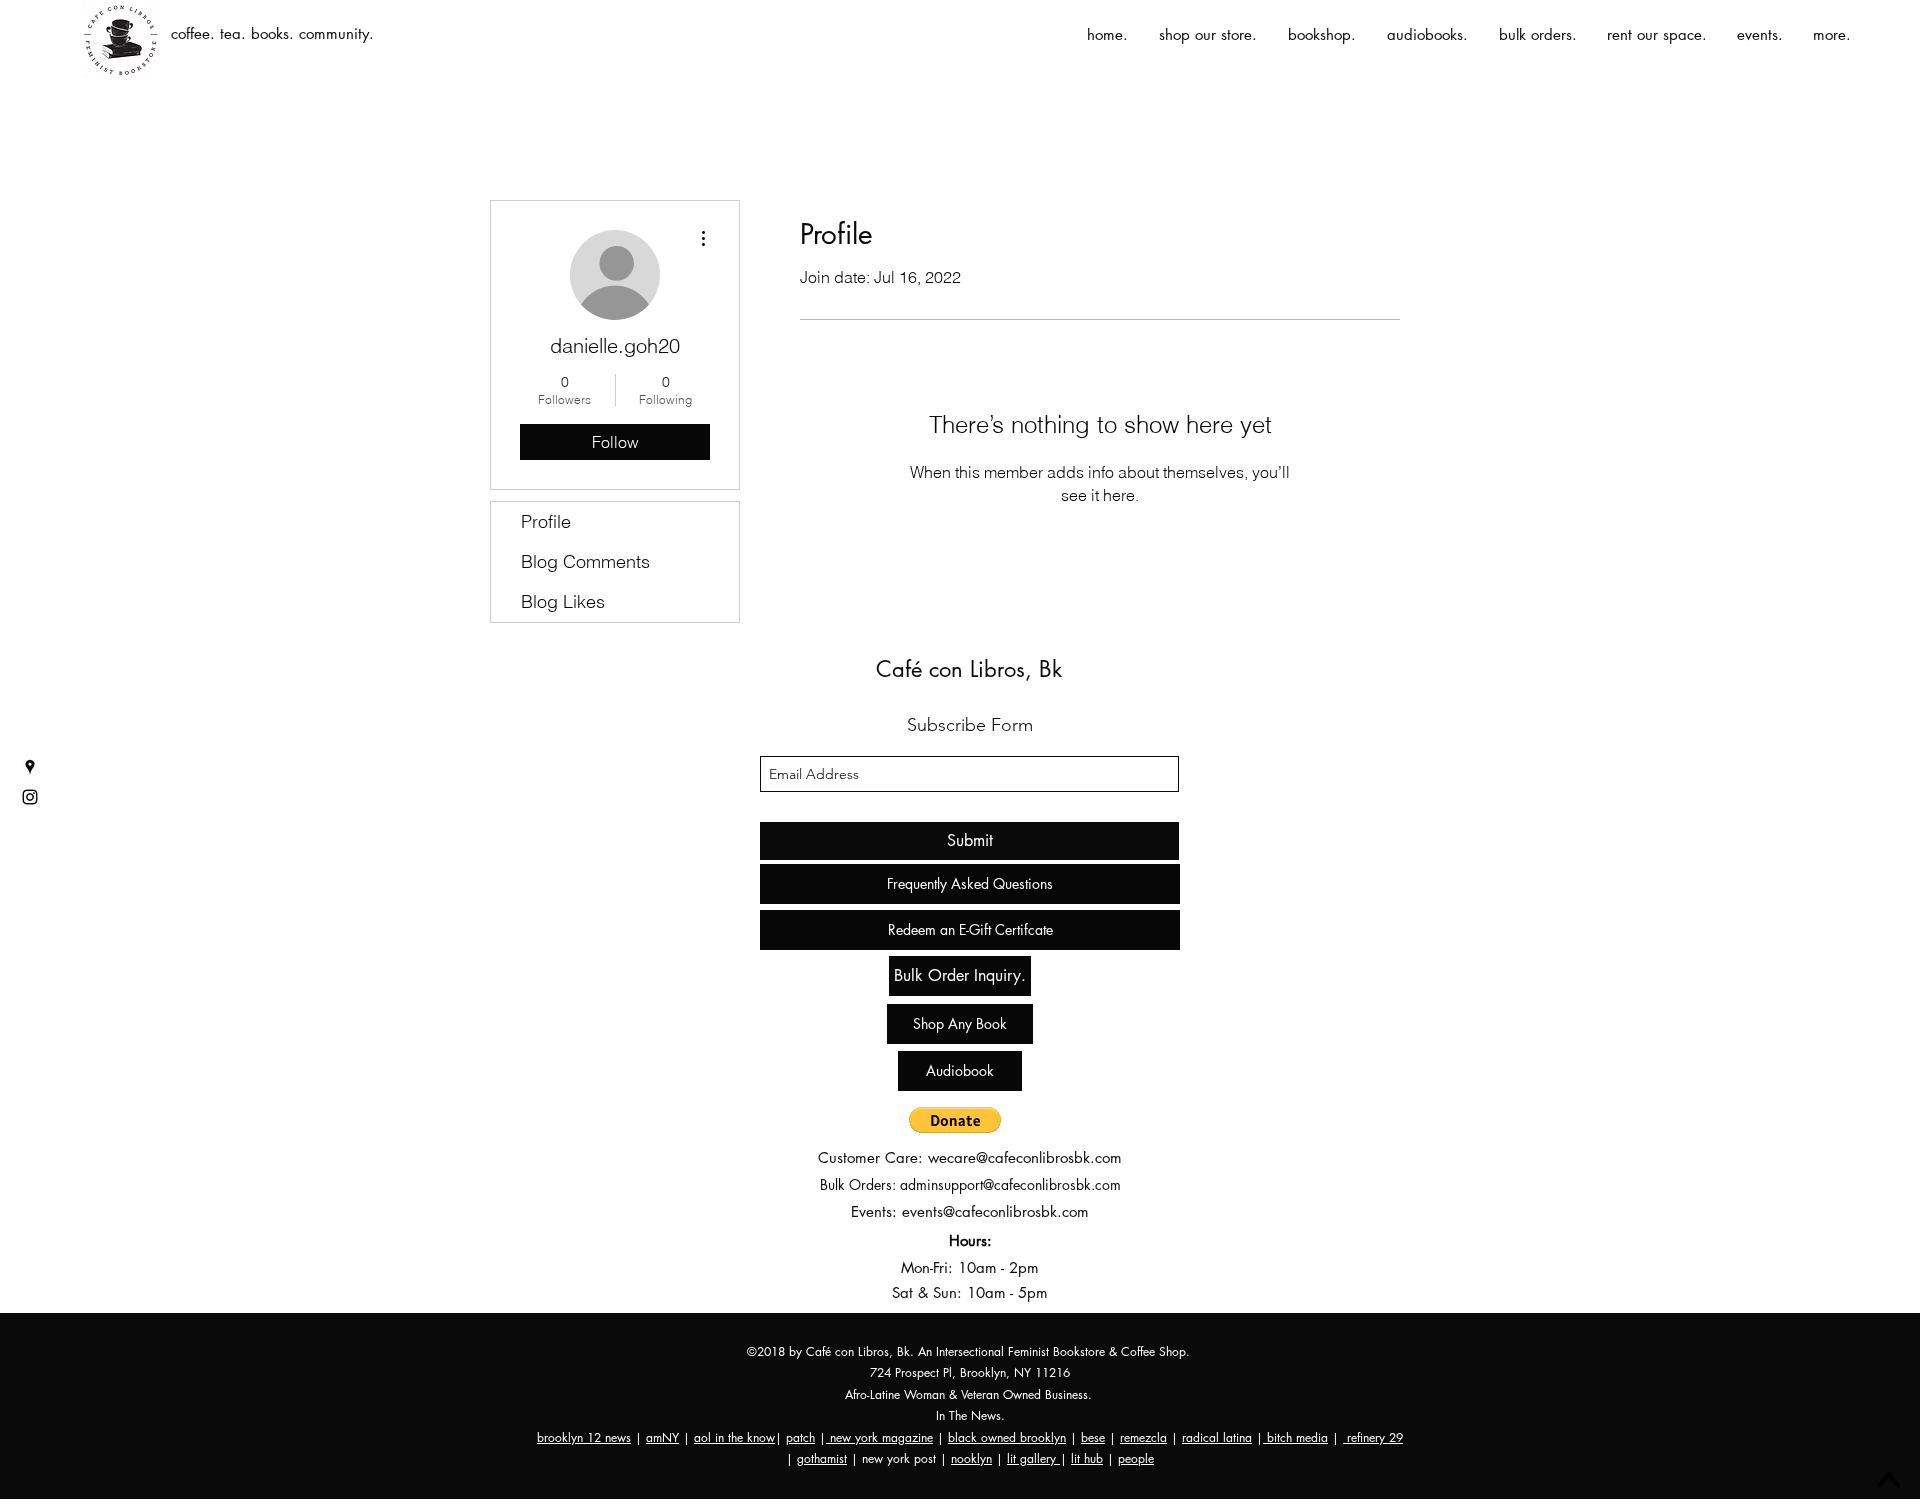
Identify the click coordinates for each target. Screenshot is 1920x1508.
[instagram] (30, 797)
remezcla (1143, 1437)
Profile (546, 521)
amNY (662, 1437)
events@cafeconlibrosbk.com (995, 1211)
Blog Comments (585, 561)
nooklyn (971, 1458)
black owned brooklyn (1007, 1437)
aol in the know (734, 1437)
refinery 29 (1373, 1437)
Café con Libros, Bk (969, 669)
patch (800, 1437)
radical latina (1217, 1437)
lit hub (1087, 1458)
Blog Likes (563, 601)
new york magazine (879, 1437)
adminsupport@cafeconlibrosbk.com (1010, 1184)
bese (1093, 1437)
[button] (955, 1120)
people (1136, 1458)
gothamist (822, 1458)
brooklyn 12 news (584, 1437)
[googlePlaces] (30, 767)
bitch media (1295, 1437)
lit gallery (1033, 1458)
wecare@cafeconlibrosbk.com (1025, 1157)
